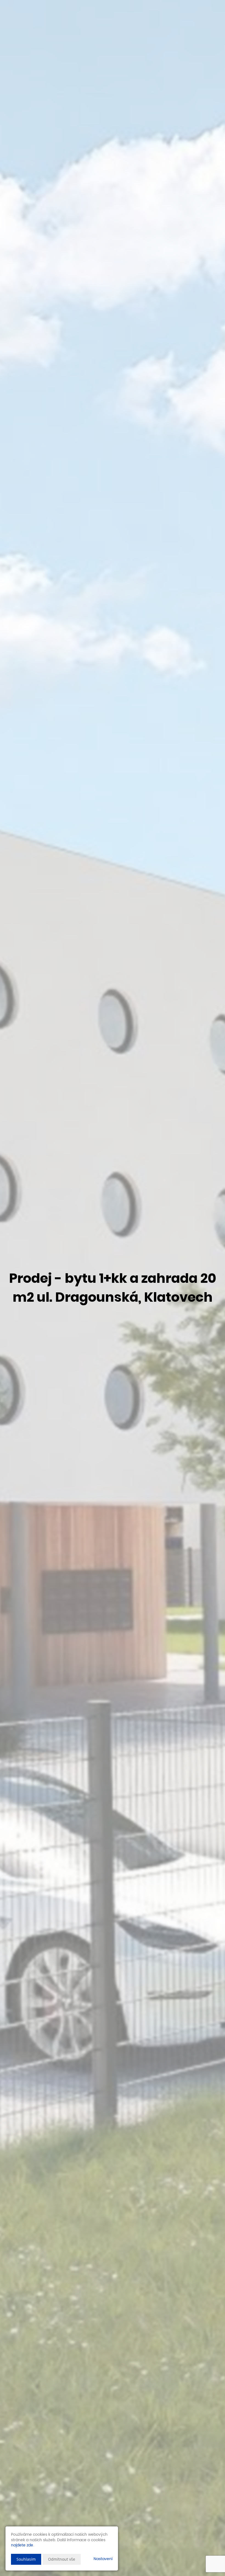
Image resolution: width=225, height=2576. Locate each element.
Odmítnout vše (62, 2559)
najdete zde (22, 2545)
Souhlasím (26, 2559)
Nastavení (103, 2559)
